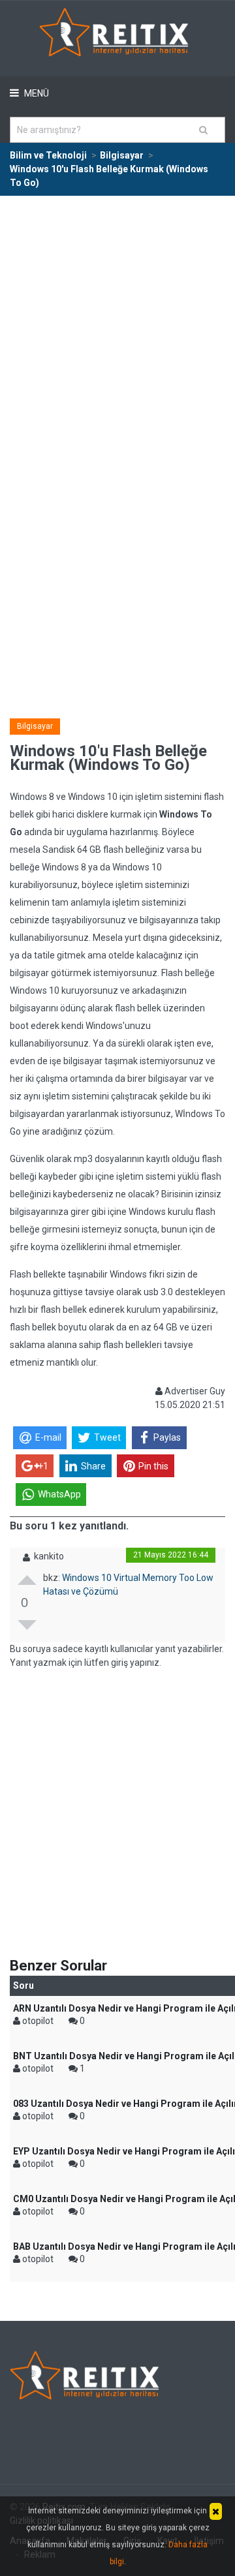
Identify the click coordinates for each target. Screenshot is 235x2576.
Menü (36, 93)
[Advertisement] (117, 320)
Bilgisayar (35, 726)
